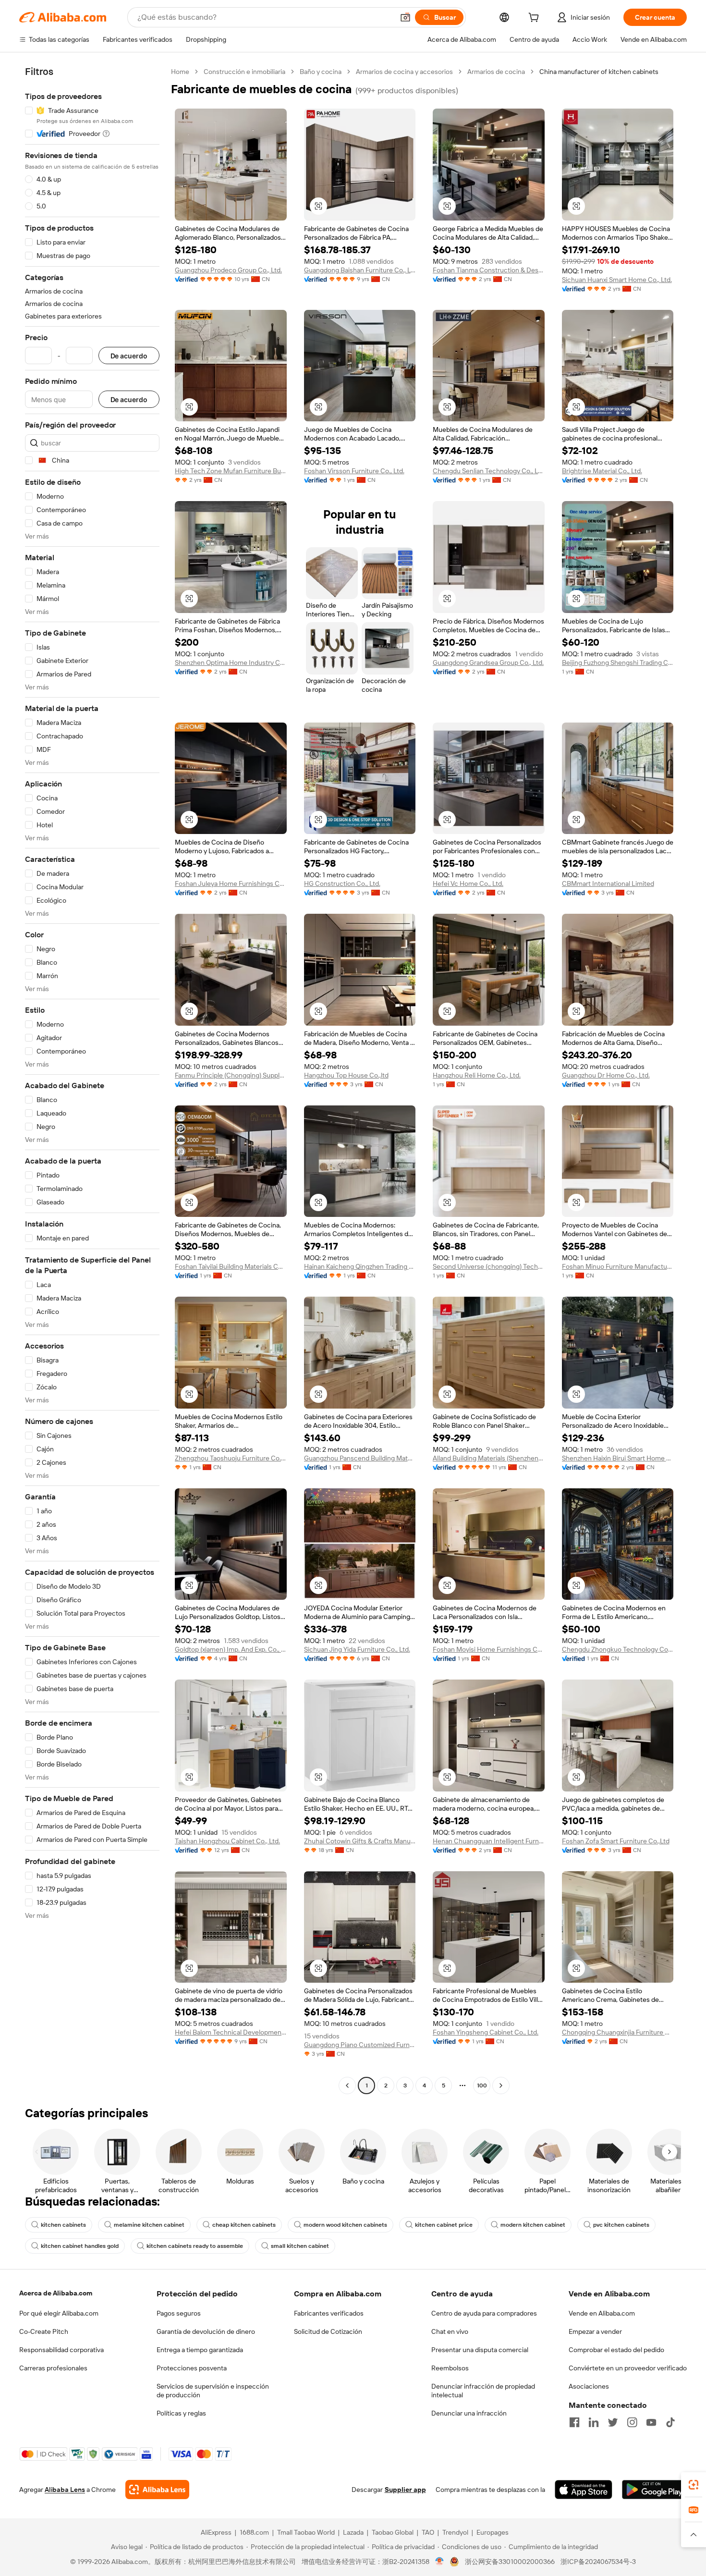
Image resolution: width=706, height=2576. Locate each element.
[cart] (536, 19)
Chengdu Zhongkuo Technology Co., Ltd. (618, 1649)
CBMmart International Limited (608, 883)
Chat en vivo (450, 2331)
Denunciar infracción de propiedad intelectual (483, 2391)
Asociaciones (589, 2386)
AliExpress (216, 2532)
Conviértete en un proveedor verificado (628, 2368)
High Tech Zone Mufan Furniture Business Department (231, 471)
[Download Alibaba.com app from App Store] (584, 2490)
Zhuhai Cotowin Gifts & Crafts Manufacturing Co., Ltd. (360, 1841)
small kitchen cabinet (300, 2246)
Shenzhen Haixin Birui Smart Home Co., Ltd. (618, 1458)
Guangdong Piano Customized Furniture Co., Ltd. (360, 2045)
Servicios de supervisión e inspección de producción (213, 2391)
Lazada (353, 2532)
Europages (493, 2532)
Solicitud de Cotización (328, 2331)
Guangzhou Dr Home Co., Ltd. (606, 1075)
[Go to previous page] (347, 2085)
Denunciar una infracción (469, 2413)
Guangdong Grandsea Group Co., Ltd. (488, 662)
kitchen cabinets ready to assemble (195, 2246)
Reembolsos (450, 2368)
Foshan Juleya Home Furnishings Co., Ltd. (231, 883)
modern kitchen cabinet (533, 2225)
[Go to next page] (501, 2085)
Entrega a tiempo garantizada (200, 2350)
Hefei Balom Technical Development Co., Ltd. (231, 2032)
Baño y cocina (321, 72)
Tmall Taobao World (306, 2532)
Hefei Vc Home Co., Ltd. (468, 883)
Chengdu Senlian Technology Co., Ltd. (489, 471)
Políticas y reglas (181, 2413)
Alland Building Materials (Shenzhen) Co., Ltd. (489, 1458)
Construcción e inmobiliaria (244, 72)
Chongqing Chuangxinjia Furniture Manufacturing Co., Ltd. (618, 2032)
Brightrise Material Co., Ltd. (602, 471)
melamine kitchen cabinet (149, 2225)
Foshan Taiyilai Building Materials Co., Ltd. (231, 1266)
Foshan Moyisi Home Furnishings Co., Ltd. (489, 1649)
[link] (694, 2485)
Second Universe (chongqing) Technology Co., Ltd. (489, 1266)
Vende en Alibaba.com (602, 2313)
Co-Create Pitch (44, 2331)
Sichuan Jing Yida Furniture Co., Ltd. (357, 1649)
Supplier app (405, 2490)
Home (180, 72)
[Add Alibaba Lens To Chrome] (157, 2490)
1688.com (254, 2532)
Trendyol (455, 2532)
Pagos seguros (179, 2313)
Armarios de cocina (496, 72)
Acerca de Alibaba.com (56, 2293)
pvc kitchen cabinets (621, 2225)
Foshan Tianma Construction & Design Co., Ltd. (489, 270)
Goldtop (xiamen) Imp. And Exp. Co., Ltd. (231, 1649)
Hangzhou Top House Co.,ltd (346, 1075)
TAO (428, 2532)
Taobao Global (393, 2532)
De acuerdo (129, 356)
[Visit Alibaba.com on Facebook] (574, 2422)
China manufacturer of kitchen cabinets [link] (599, 72)
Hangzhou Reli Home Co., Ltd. (477, 1075)
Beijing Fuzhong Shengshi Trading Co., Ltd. (618, 662)
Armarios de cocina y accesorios (404, 72)
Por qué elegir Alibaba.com (59, 2313)
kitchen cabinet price (444, 2225)
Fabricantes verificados (329, 2313)
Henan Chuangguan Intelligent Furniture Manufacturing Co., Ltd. (489, 1841)
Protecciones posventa (192, 2368)
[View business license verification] (440, 2562)
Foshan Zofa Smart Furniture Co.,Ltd (616, 1841)
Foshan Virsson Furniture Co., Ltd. (354, 471)
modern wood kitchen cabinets (345, 2225)
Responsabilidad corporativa (61, 2350)
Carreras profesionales (53, 2368)
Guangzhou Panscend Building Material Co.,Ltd (360, 1458)
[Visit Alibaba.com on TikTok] (670, 2422)
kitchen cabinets (63, 2225)
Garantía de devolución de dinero (206, 2331)
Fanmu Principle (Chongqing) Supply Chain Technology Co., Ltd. (231, 1075)
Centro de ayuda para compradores (484, 2313)
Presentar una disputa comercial (480, 2350)
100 (482, 2085)
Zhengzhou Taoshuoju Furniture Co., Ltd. (231, 1458)
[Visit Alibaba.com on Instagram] (632, 2422)
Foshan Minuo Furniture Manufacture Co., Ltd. (618, 1266)
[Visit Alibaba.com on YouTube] (651, 2422)
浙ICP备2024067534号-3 (598, 2562)
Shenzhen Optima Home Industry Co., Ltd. (231, 662)
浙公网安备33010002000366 (510, 2562)
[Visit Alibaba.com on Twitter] (613, 2422)
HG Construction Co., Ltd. (342, 883)
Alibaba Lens (65, 2490)
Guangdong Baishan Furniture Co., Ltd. (360, 270)
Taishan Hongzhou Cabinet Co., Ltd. (227, 1841)
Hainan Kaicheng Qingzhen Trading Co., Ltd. (360, 1266)
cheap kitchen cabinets (244, 2225)
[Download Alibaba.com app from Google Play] (654, 2490)
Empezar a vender (595, 2331)
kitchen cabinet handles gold (80, 2246)
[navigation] (92, 1080)
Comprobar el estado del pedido (616, 2350)
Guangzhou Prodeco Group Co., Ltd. (228, 270)
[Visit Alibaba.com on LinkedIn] (594, 2422)
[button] (405, 17)
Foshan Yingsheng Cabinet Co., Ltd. (486, 2032)
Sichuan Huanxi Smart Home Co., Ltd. (617, 280)
